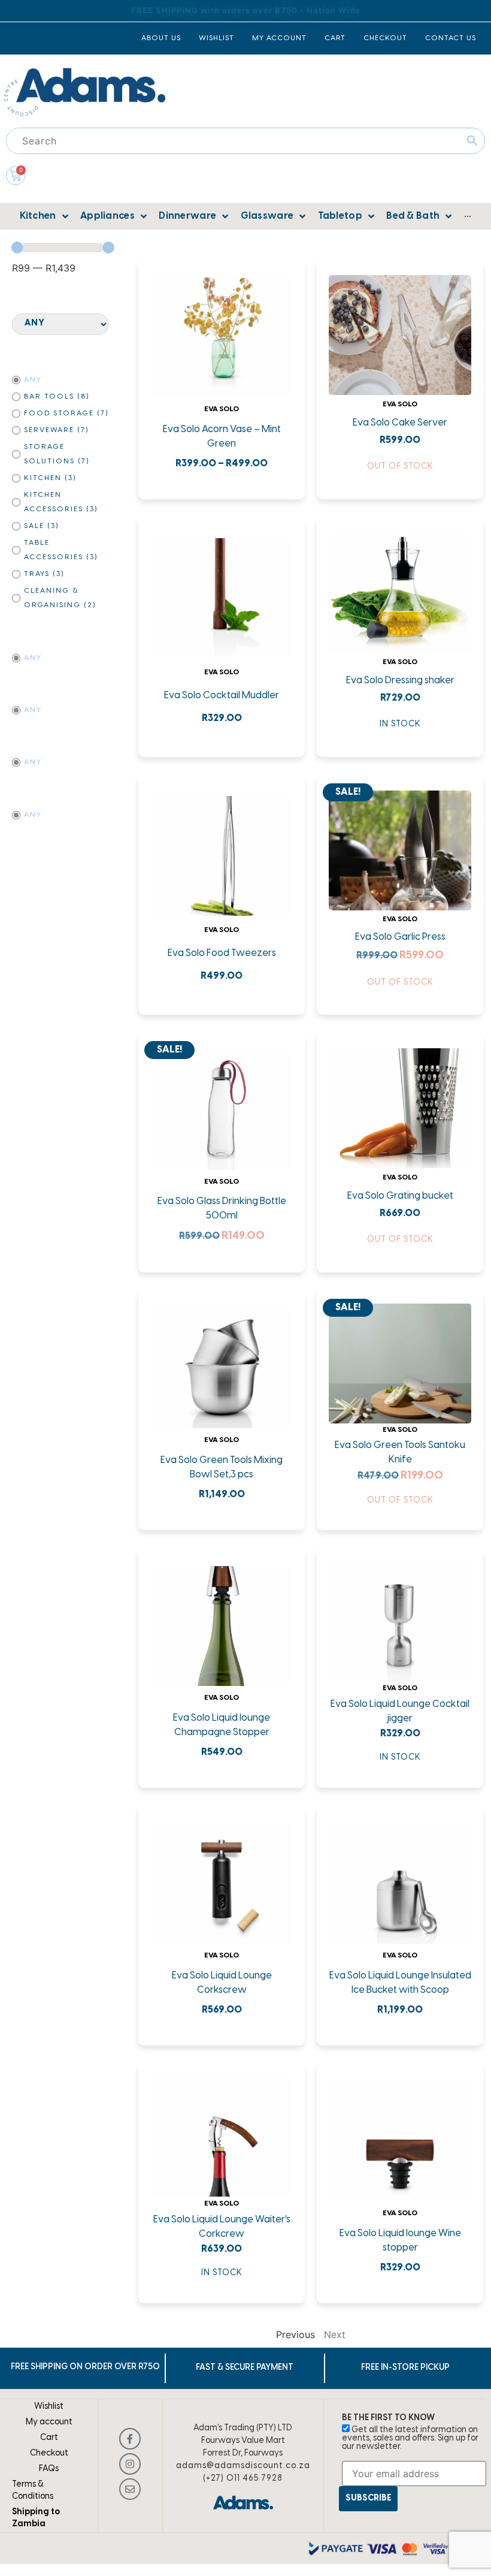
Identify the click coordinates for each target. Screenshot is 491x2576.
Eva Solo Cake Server (400, 423)
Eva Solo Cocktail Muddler (222, 696)
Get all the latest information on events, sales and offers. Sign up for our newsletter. (410, 2438)
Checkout (49, 2453)
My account (49, 2422)
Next (335, 2334)
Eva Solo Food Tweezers (222, 953)
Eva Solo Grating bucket (400, 1196)
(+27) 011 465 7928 (243, 2479)
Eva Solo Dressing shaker (400, 681)
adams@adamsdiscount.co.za (243, 2466)
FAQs (49, 2469)
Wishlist (49, 2407)
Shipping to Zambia (36, 2518)
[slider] (17, 248)
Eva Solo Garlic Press (400, 937)
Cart (49, 2438)
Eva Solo (222, 409)
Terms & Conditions (33, 2491)
